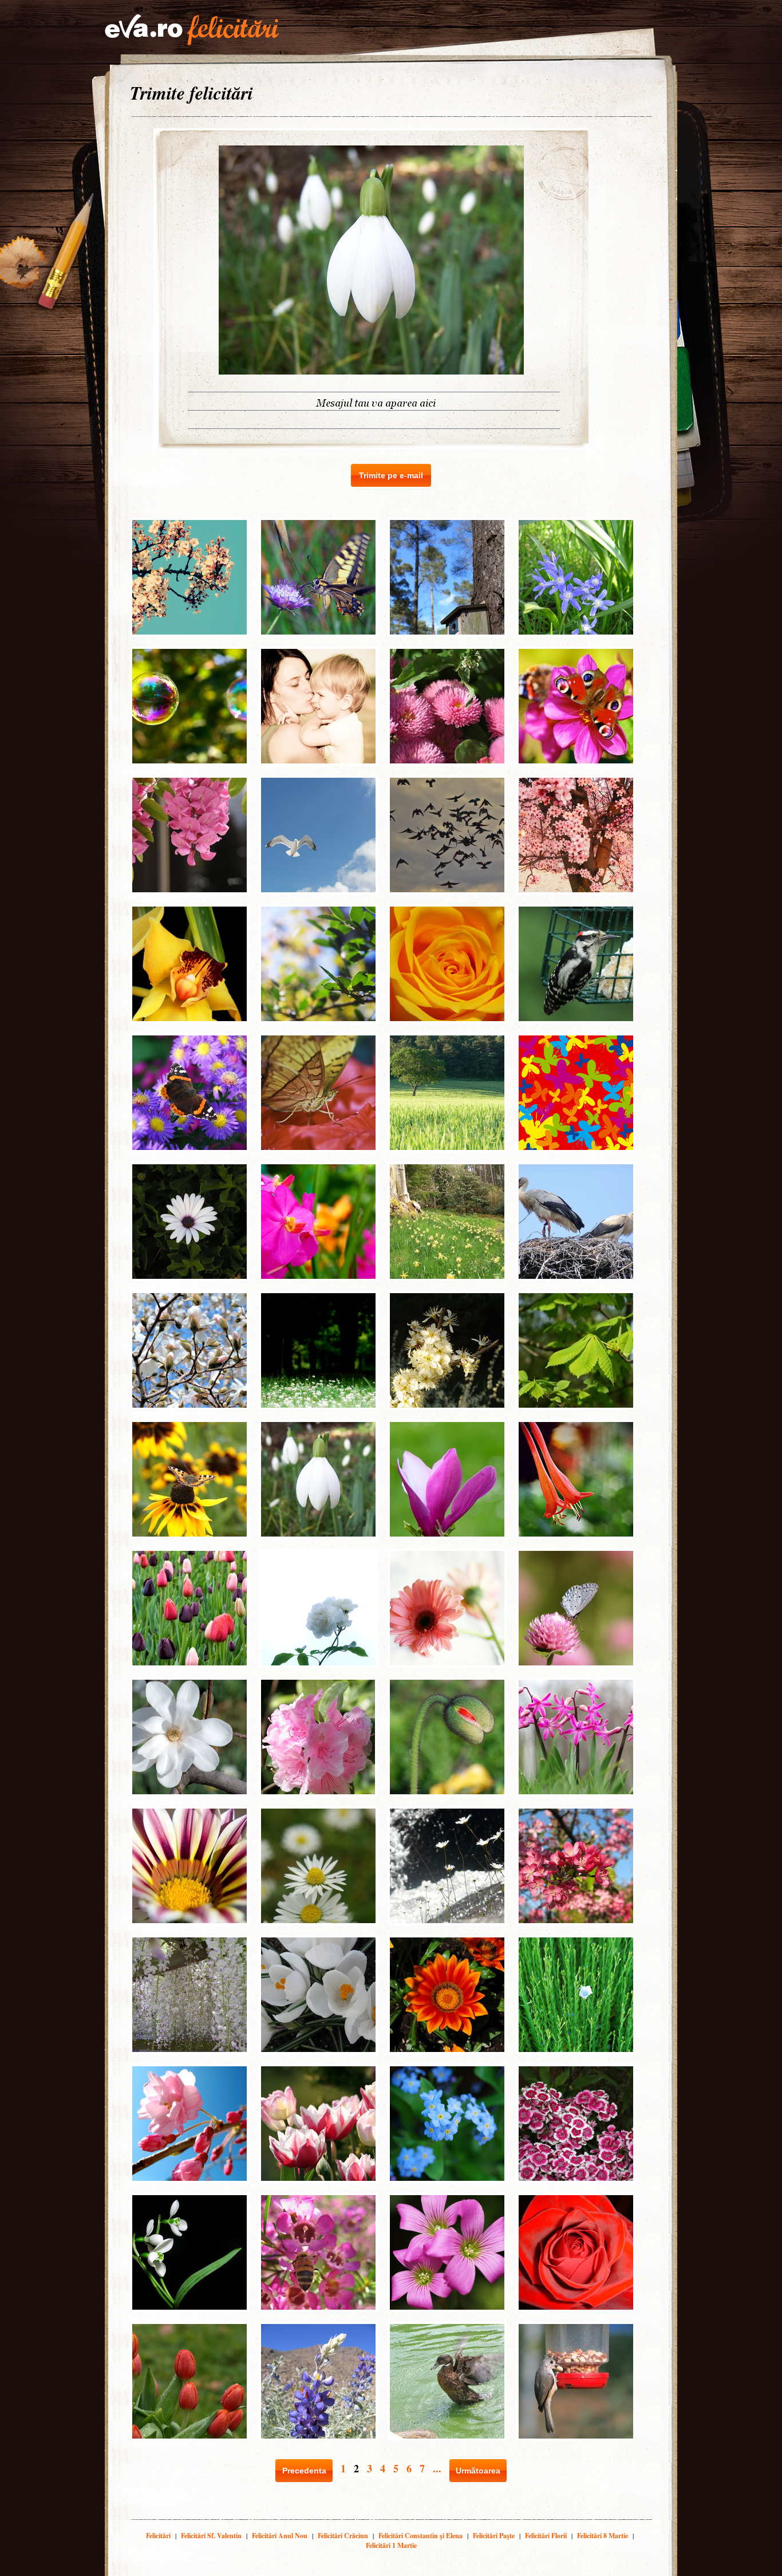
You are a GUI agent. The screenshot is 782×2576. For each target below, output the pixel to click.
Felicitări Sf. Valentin (211, 2536)
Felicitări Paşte (494, 2536)
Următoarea (478, 2471)
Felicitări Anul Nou (280, 2536)
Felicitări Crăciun (343, 2536)
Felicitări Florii (546, 2536)
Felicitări (158, 2536)
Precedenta (304, 2471)
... (437, 2468)
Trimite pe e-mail (391, 475)
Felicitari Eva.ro (192, 30)
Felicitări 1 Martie (391, 2545)
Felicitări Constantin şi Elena (420, 2536)
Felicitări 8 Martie (603, 2536)
